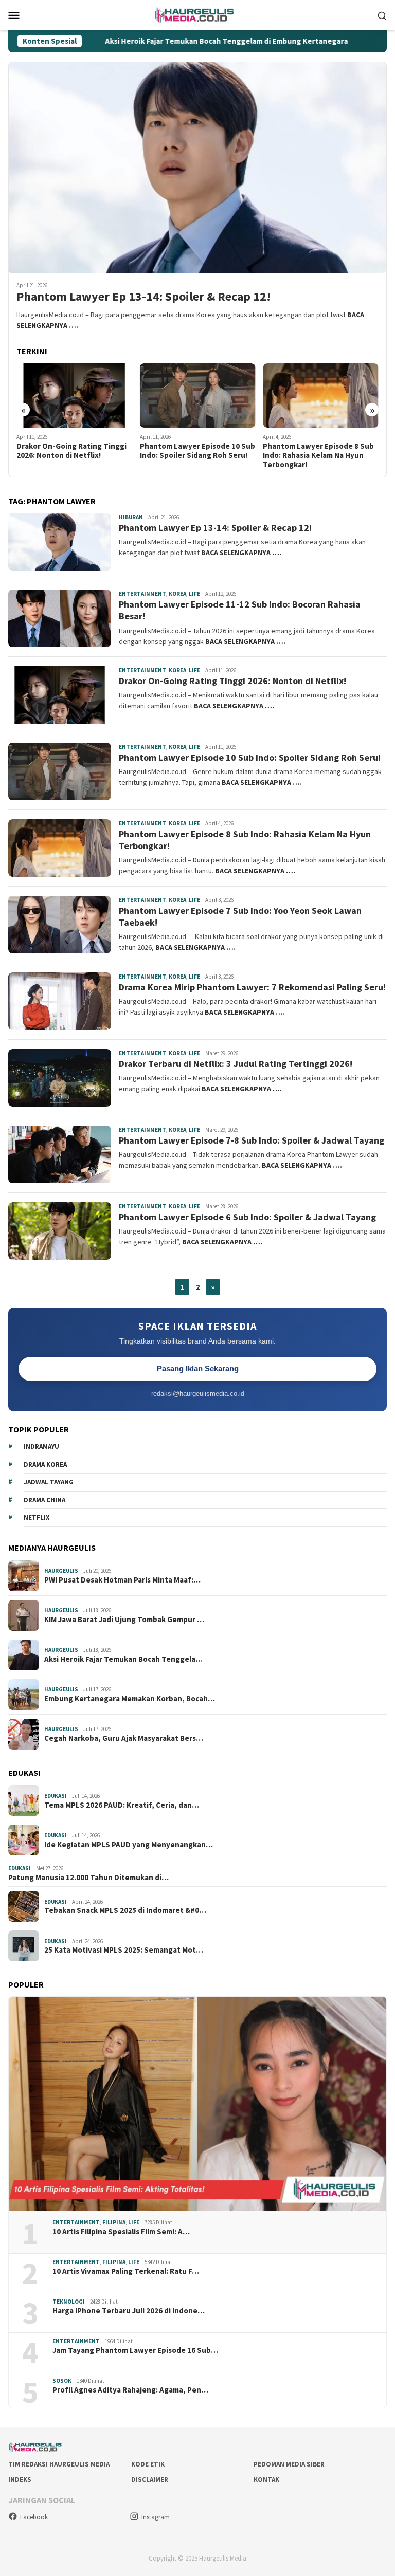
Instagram (156, 2517)
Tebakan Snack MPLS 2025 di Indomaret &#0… (125, 1910)
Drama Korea (45, 1465)
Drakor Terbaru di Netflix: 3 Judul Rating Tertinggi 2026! (236, 1064)
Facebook (34, 2517)
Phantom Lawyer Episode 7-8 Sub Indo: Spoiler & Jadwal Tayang (252, 1140)
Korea (177, 594)
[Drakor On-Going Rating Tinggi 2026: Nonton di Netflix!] (74, 396)
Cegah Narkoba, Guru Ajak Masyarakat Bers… (124, 1738)
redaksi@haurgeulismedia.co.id (198, 1394)
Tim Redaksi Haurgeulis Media (59, 2464)
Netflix (37, 1517)
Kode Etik (148, 2464)
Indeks (20, 2480)
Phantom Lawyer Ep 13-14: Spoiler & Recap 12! (143, 297)
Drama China (44, 1500)
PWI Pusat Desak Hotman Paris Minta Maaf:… (122, 1580)
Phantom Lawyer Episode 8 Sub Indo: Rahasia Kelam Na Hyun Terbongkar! (318, 455)
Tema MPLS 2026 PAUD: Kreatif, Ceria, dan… (122, 1805)
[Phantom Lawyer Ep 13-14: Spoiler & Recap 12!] (197, 168)
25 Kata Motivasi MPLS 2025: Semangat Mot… (124, 1950)
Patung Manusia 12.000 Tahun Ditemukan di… (88, 1878)
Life (194, 594)
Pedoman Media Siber (289, 2464)
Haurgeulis (61, 1571)
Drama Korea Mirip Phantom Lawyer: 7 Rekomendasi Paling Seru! (252, 987)
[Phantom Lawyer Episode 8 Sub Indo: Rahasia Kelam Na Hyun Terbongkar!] (321, 396)
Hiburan (131, 517)
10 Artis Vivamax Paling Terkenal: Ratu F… (126, 2271)
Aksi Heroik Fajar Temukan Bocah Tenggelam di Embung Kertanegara (166, 41)
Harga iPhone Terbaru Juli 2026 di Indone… (129, 2311)
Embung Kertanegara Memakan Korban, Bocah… (130, 1699)
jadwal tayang (49, 1482)
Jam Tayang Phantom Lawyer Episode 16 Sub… (135, 2350)
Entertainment (142, 594)
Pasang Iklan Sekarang (198, 1368)
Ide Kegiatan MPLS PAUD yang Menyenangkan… (129, 1845)
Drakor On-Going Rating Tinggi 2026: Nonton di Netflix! (71, 451)
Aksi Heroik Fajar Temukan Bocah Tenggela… (123, 1659)
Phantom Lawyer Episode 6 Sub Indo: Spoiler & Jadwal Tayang (247, 1217)
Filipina (114, 2222)
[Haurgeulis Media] (198, 14)
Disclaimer (150, 2480)
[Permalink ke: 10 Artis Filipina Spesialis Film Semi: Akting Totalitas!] (197, 2104)
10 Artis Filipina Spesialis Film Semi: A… (121, 2232)
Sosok (62, 2381)
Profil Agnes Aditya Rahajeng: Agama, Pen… (130, 2390)
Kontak (266, 2480)
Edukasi (56, 1796)
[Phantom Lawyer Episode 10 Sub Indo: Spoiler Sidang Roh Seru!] (198, 396)
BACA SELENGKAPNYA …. (241, 553)
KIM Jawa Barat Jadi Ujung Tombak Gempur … (124, 1620)
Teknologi (69, 2302)
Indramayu (41, 1447)
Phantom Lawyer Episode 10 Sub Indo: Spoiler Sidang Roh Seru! (197, 451)
